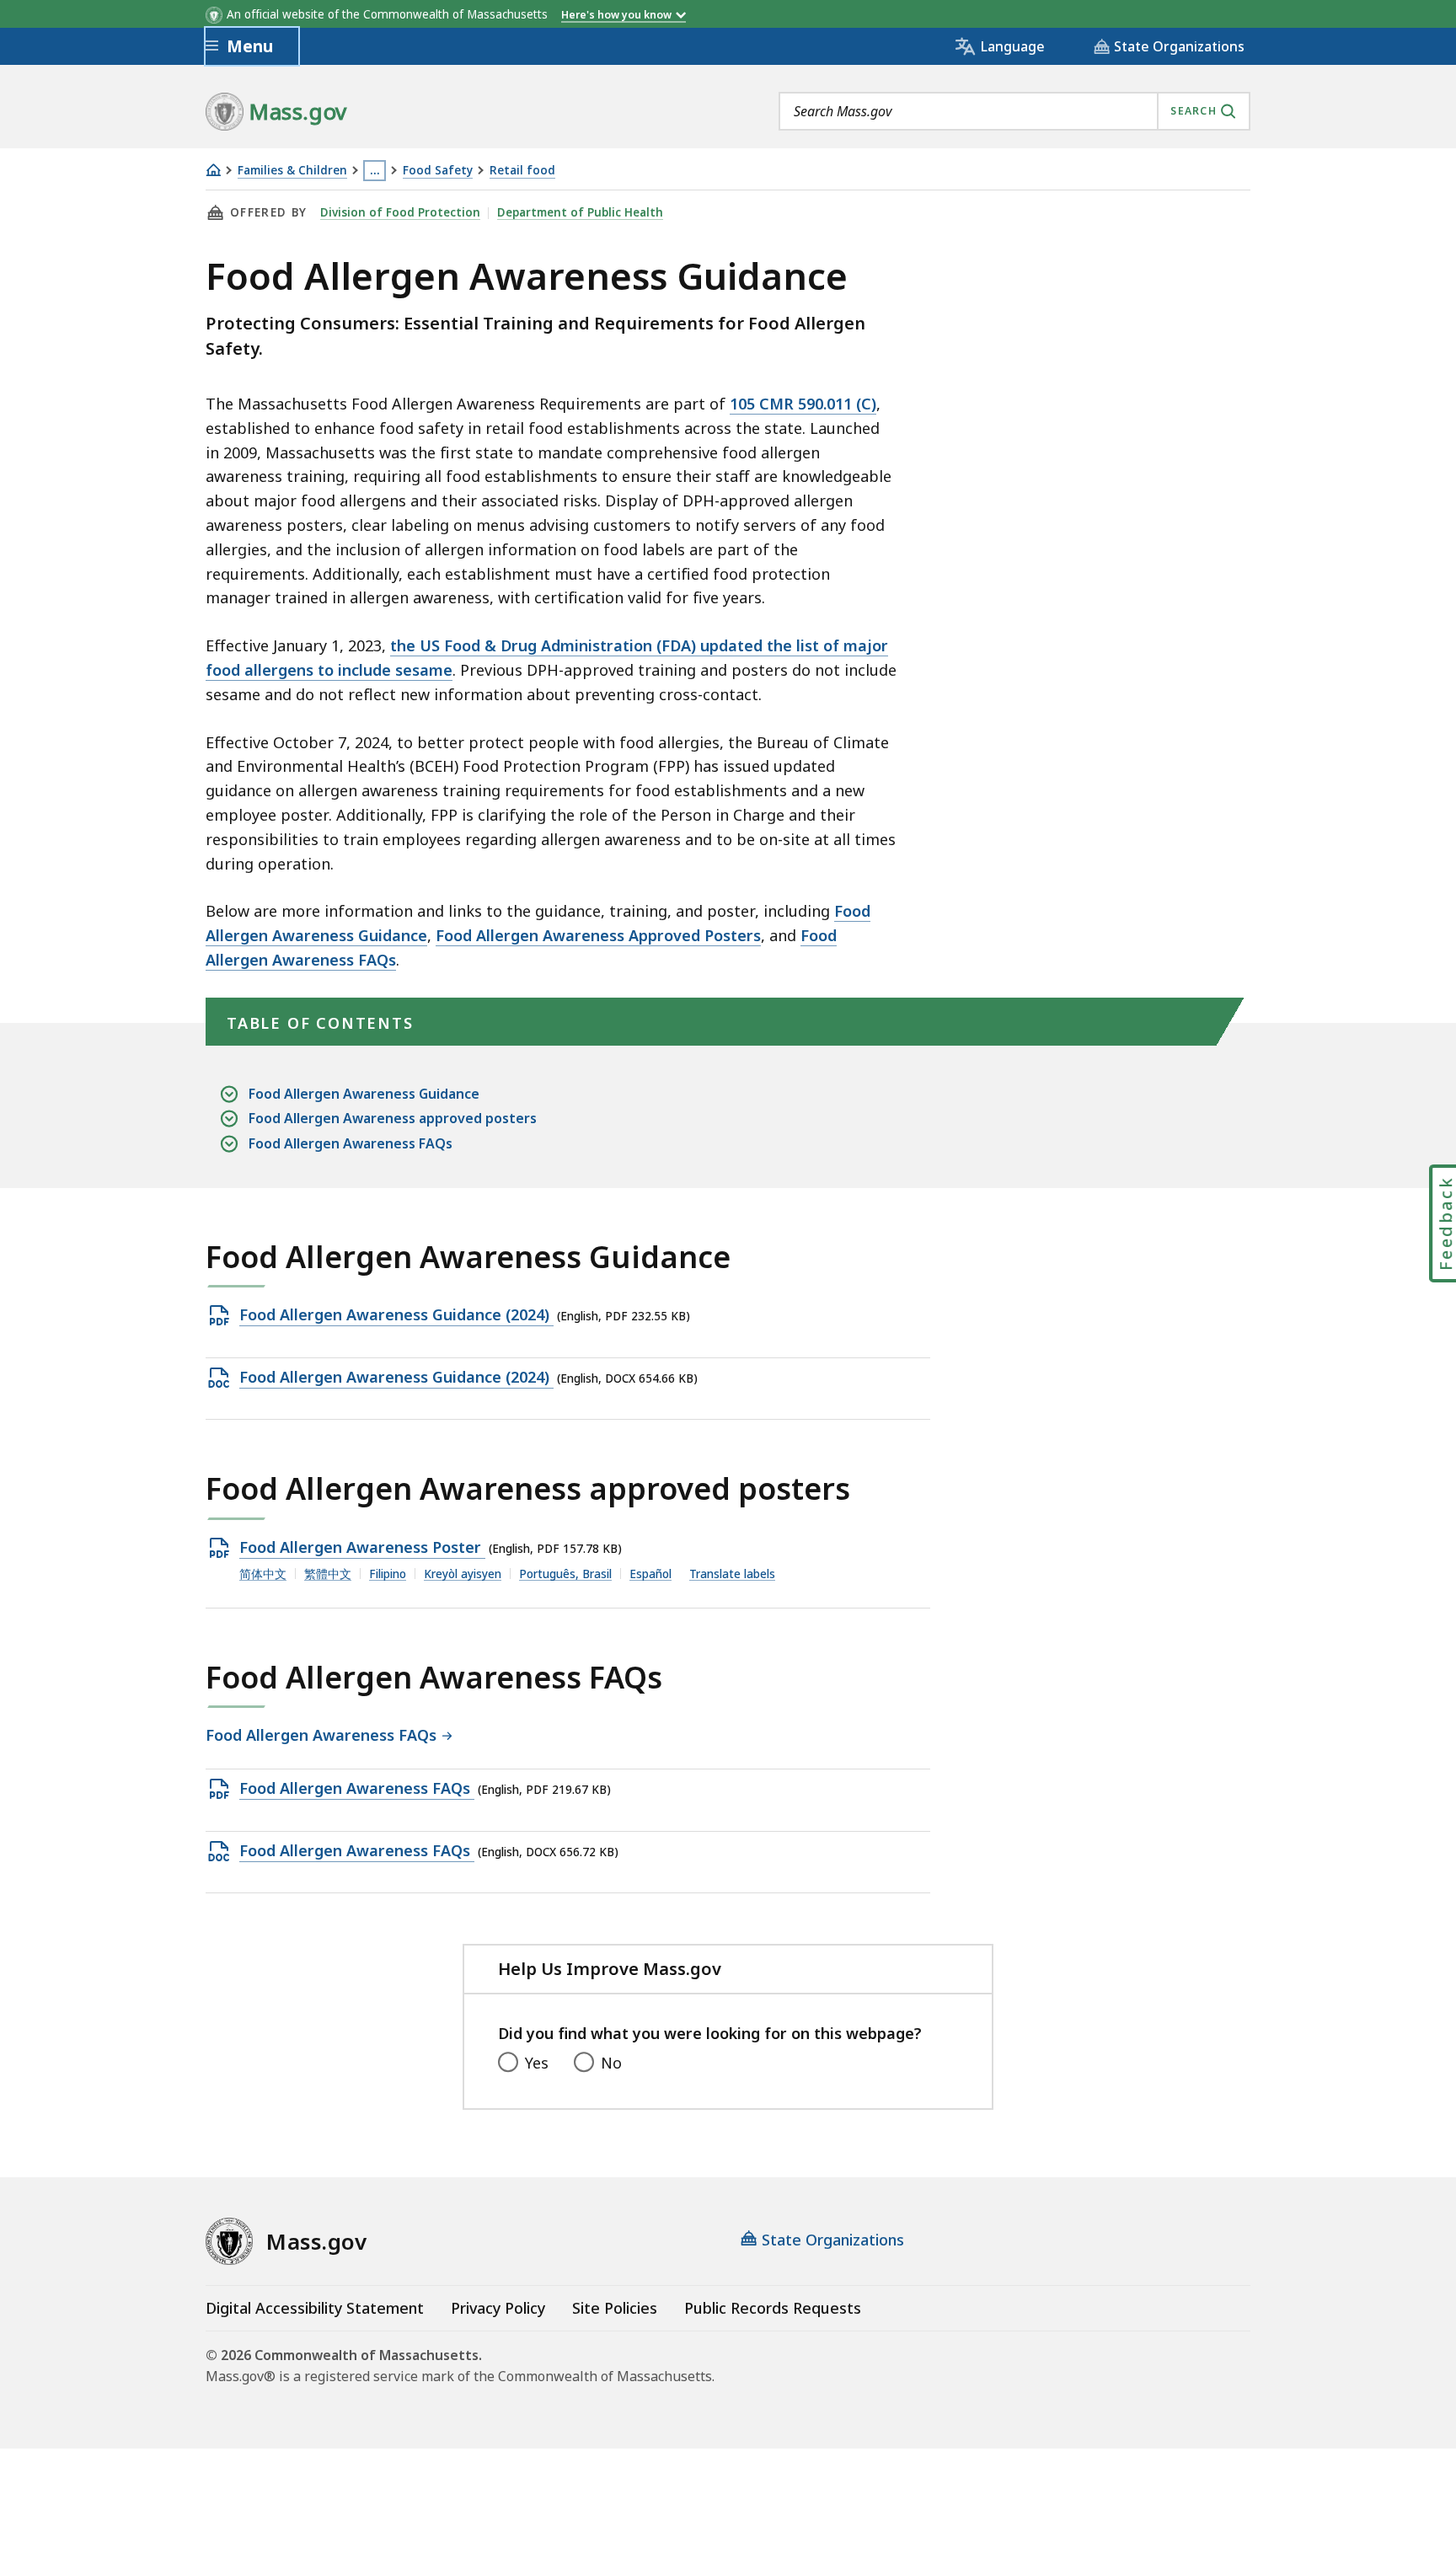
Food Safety (438, 171)
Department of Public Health (580, 212)
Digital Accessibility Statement (315, 2308)
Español (650, 1574)
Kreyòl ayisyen (463, 1574)
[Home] (213, 170)
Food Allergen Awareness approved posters (393, 1118)
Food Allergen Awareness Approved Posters (598, 935)
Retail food (522, 171)
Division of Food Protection (400, 212)
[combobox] (1014, 111)
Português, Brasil (565, 1574)
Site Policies (615, 2308)
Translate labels (732, 1574)
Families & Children (292, 171)
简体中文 (263, 1574)
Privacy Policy (498, 2308)
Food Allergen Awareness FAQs (351, 1143)
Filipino (388, 1574)
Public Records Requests (773, 2308)
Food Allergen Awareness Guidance (364, 1094)
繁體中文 (328, 1574)
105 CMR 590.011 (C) (803, 404)
